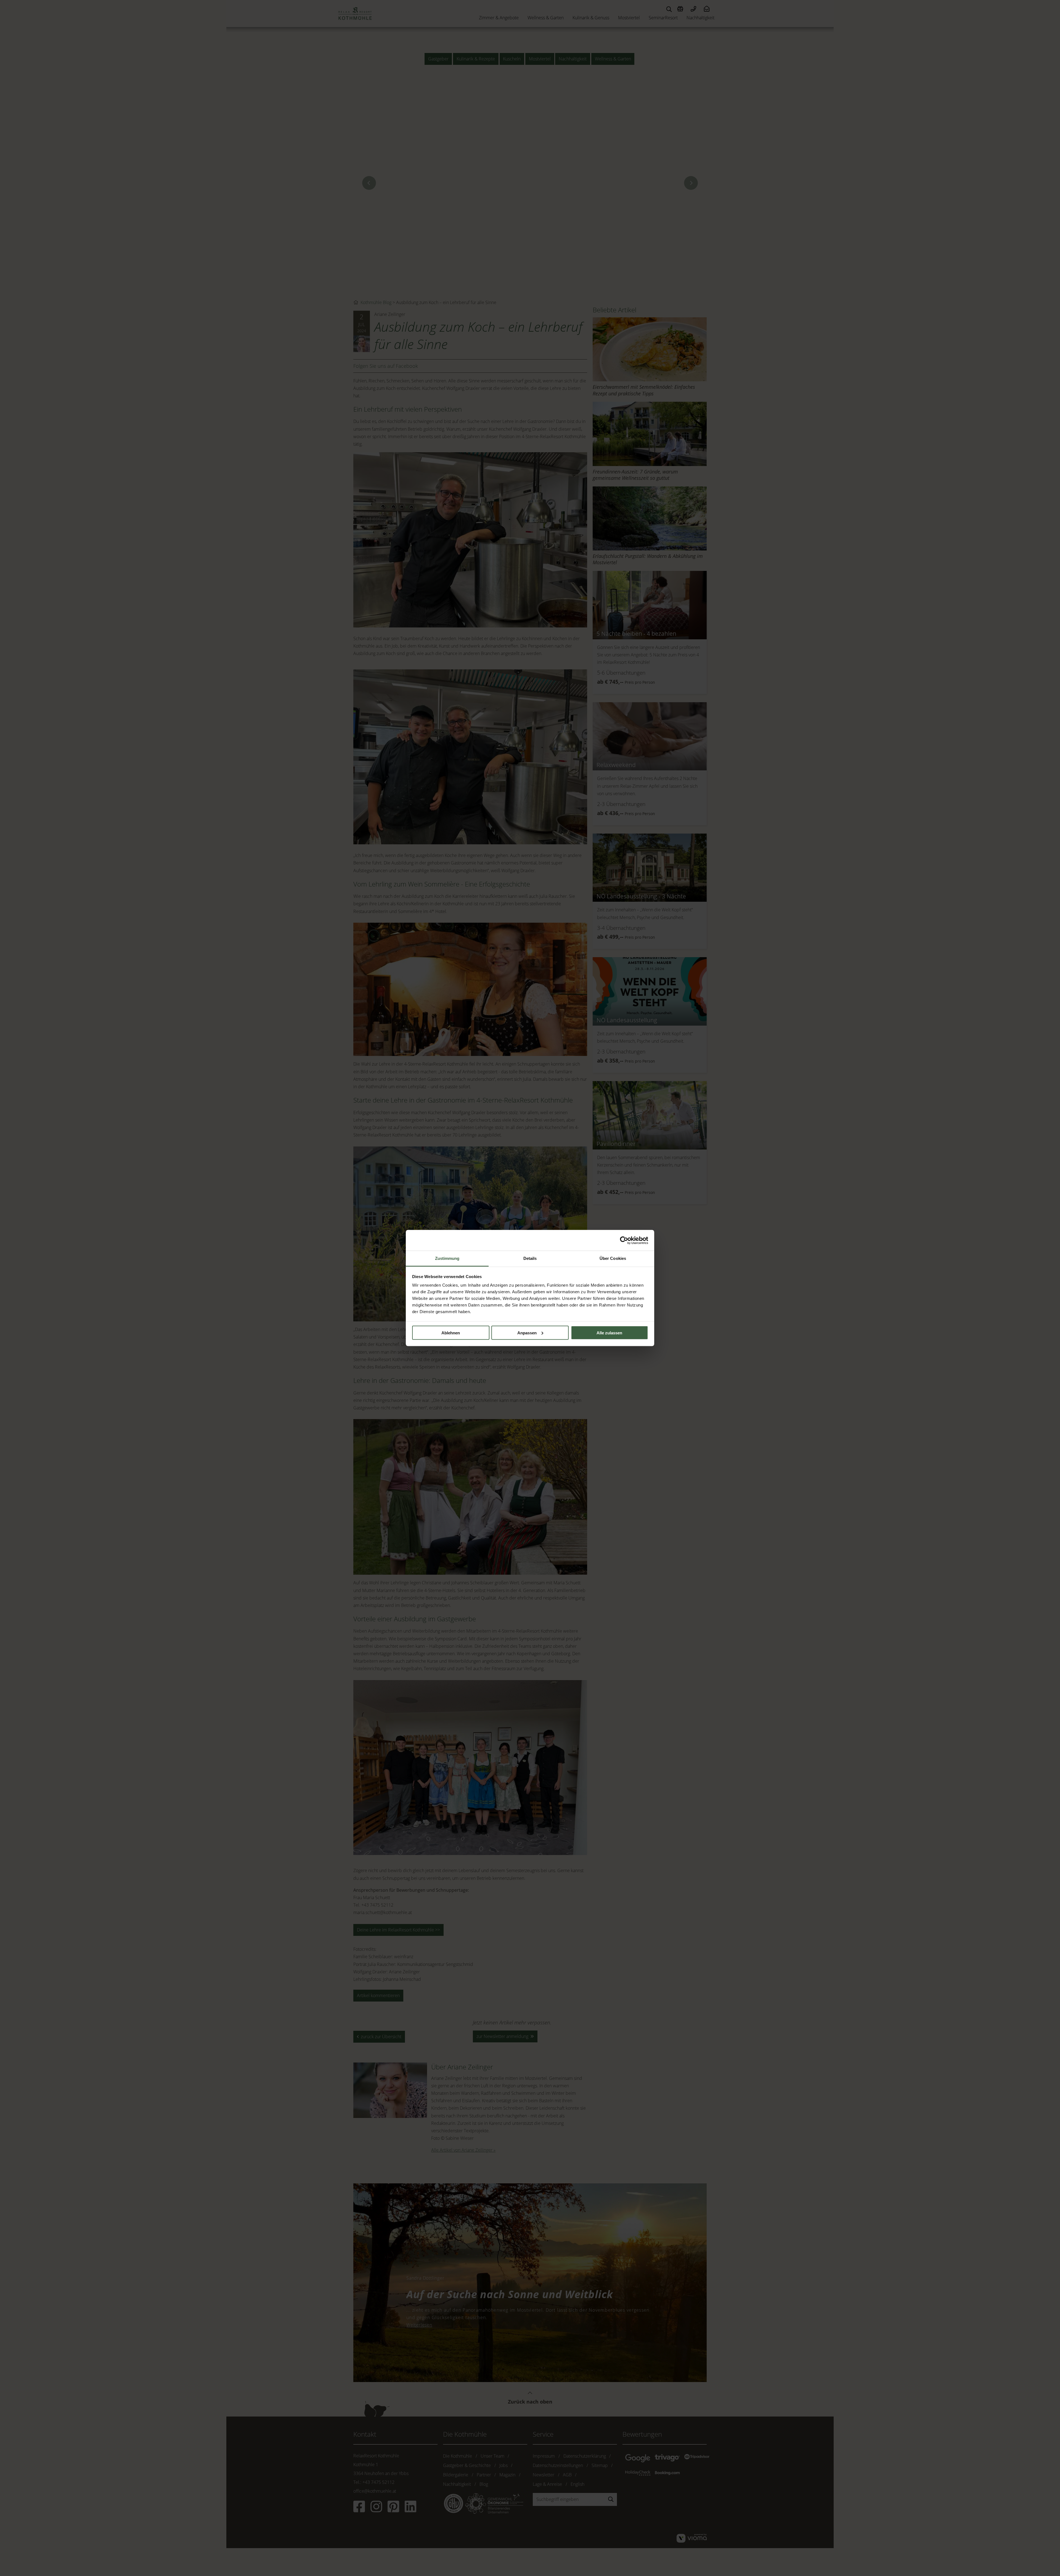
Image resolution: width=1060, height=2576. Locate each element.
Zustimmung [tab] (447, 1258)
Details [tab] (530, 1258)
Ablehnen (451, 1333)
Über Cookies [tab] (613, 1258)
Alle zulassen (609, 1333)
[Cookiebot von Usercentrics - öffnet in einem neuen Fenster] (624, 1240)
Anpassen (527, 1333)
